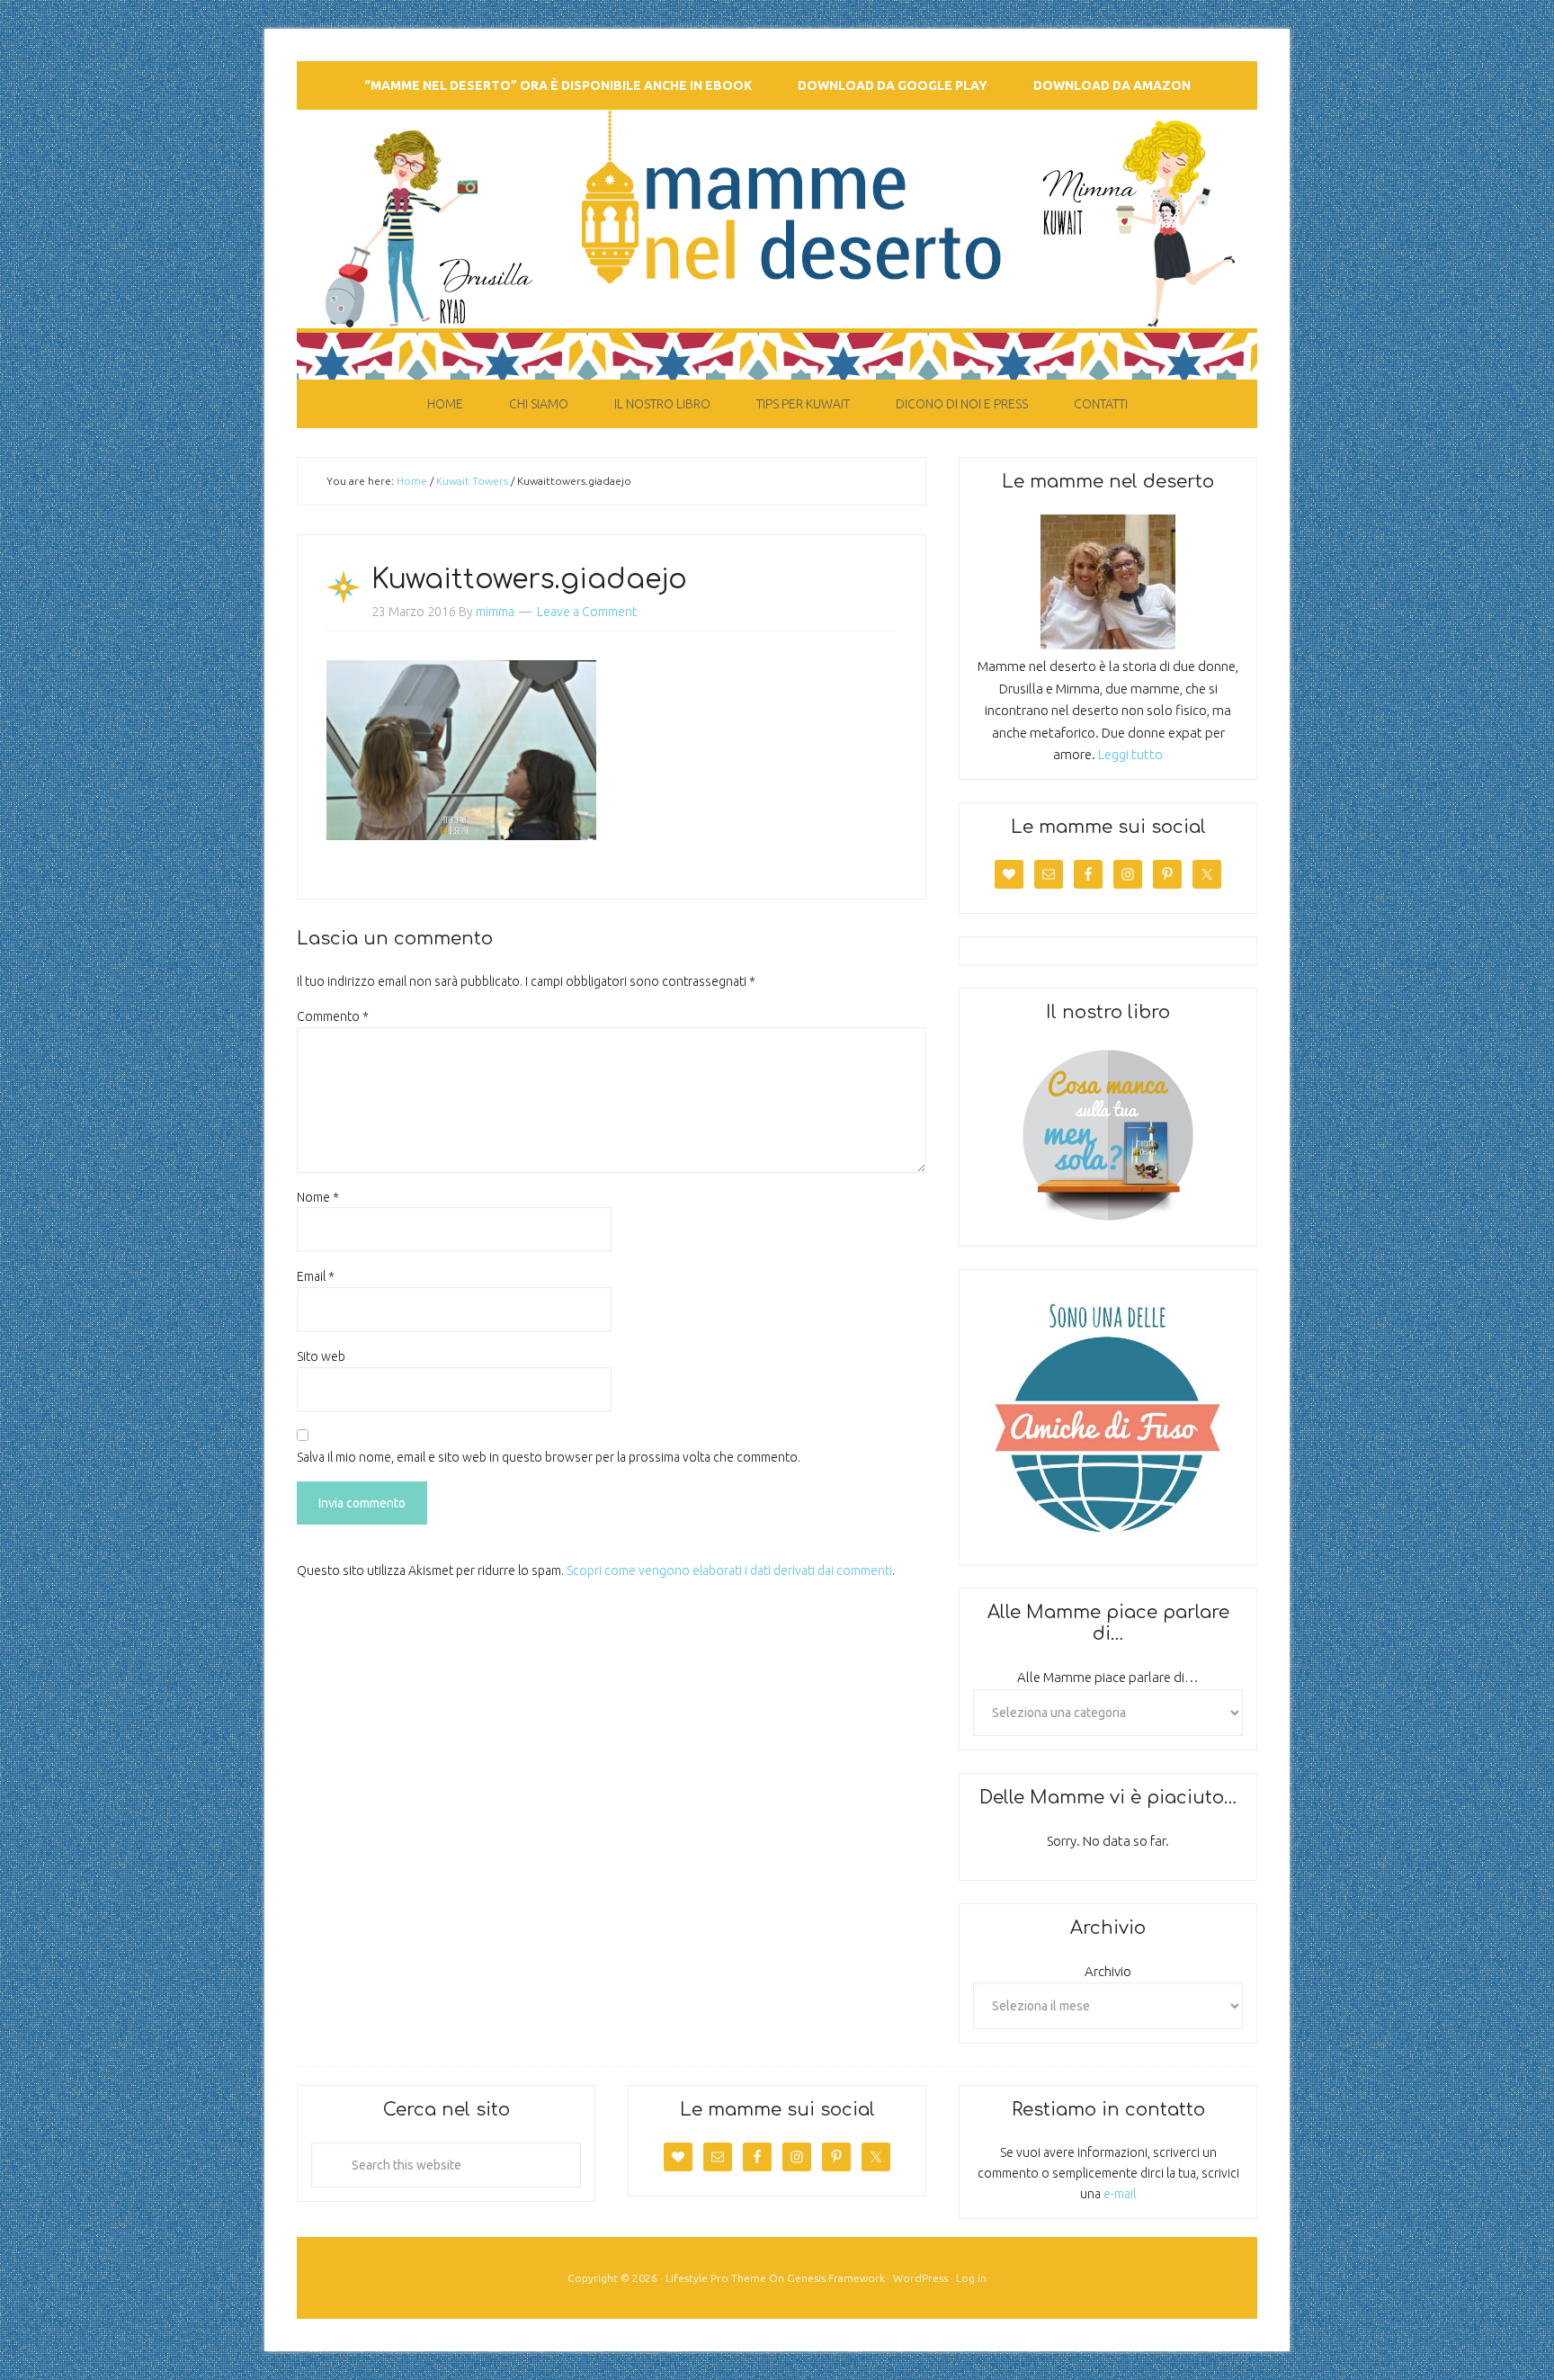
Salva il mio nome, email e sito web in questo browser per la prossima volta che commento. (549, 1457)
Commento (333, 1016)
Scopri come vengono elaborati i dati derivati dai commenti (729, 1570)
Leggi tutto (1130, 754)
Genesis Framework (836, 2278)
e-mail (1120, 2194)
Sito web (321, 1356)
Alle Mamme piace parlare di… (1108, 1677)
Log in (971, 2278)
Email (316, 1276)
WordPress (920, 2278)
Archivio (1108, 1971)
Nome (318, 1197)
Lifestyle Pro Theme (716, 2278)
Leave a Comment (587, 612)
